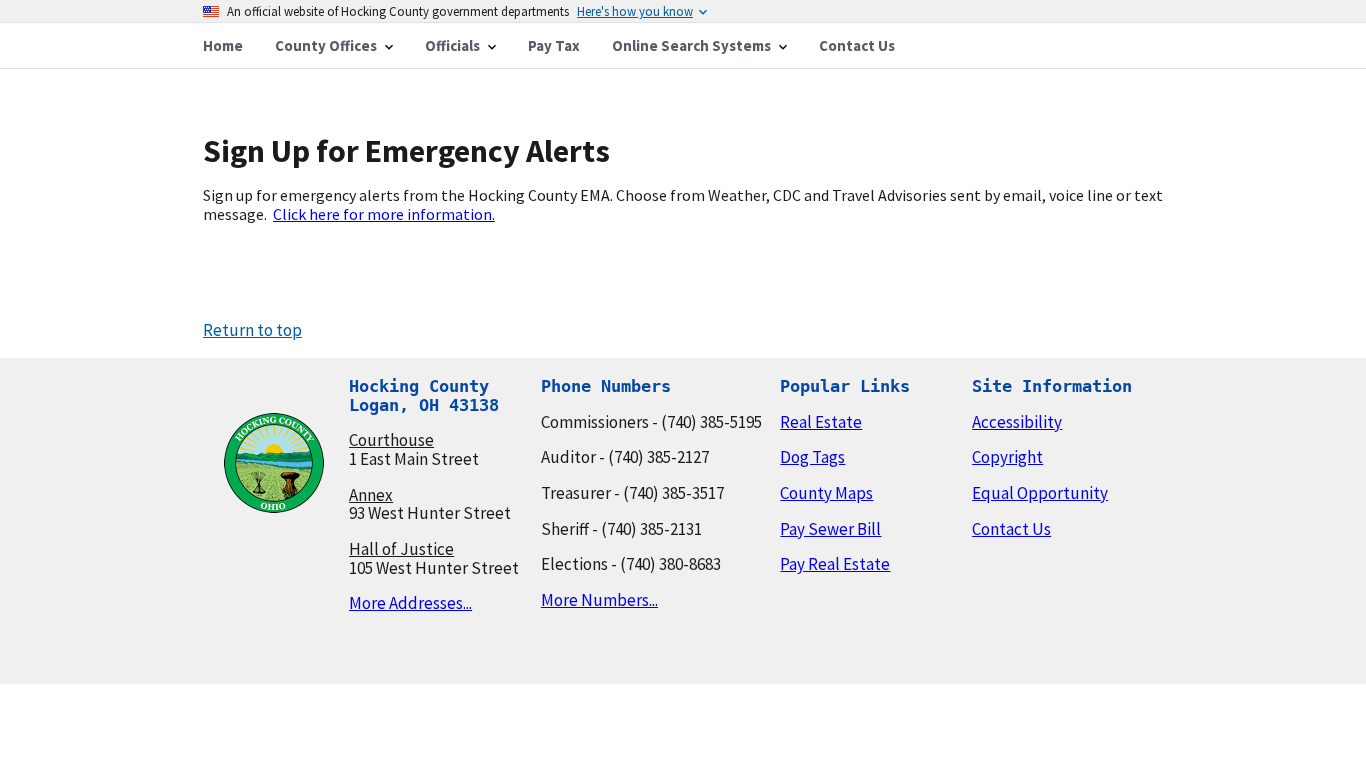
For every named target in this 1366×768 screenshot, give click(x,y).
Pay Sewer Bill (830, 529)
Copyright (1007, 457)
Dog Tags (812, 457)
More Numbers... (599, 600)
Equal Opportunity (1040, 493)
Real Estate (821, 422)
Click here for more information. (384, 214)
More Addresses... (410, 603)
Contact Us (1011, 529)
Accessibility (1017, 422)
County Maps (826, 493)
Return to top (252, 330)
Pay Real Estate (835, 564)
